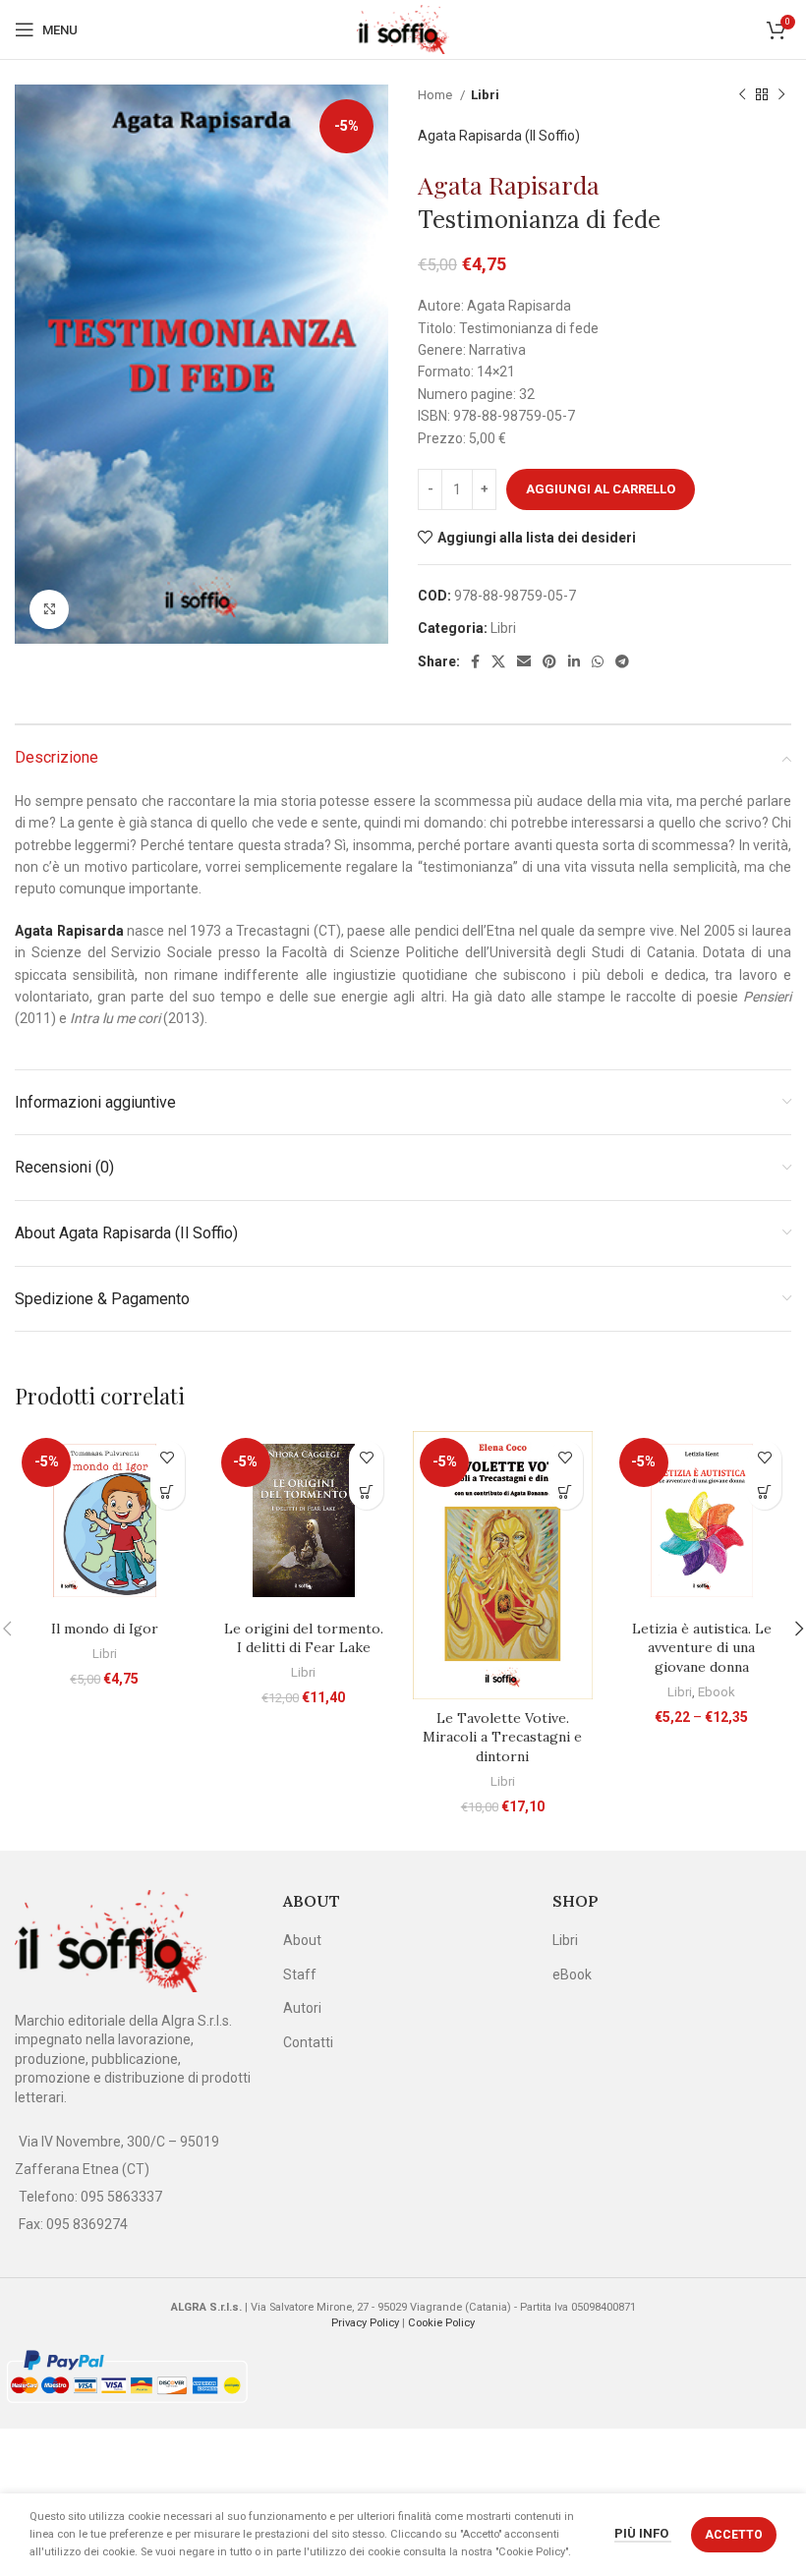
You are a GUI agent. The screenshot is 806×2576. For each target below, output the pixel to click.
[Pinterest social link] (549, 661)
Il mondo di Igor (105, 1629)
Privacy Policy (365, 2323)
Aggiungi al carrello (601, 489)
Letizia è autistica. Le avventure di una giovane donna (702, 1648)
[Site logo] (403, 29)
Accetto (734, 2535)
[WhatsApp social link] (598, 661)
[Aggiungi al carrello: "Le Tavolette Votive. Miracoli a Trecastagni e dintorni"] (566, 1492)
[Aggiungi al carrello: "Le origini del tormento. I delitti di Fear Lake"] (366, 1492)
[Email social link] (524, 661)
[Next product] (781, 95)
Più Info (643, 2533)
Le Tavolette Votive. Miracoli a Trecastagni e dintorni (502, 1737)
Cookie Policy (441, 2323)
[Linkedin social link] (574, 661)
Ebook (717, 1692)
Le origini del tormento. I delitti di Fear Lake (304, 1638)
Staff (300, 1975)
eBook (572, 1975)
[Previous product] (742, 95)
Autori (302, 2008)
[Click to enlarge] (49, 609)
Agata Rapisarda (509, 184)
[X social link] (498, 661)
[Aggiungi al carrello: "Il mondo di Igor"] (168, 1492)
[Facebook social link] (475, 661)
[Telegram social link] (622, 661)
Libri (485, 95)
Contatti (308, 2042)
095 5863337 (121, 2197)
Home (436, 95)
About (302, 1940)
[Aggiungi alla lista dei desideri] (168, 1458)
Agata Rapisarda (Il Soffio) (499, 136)
